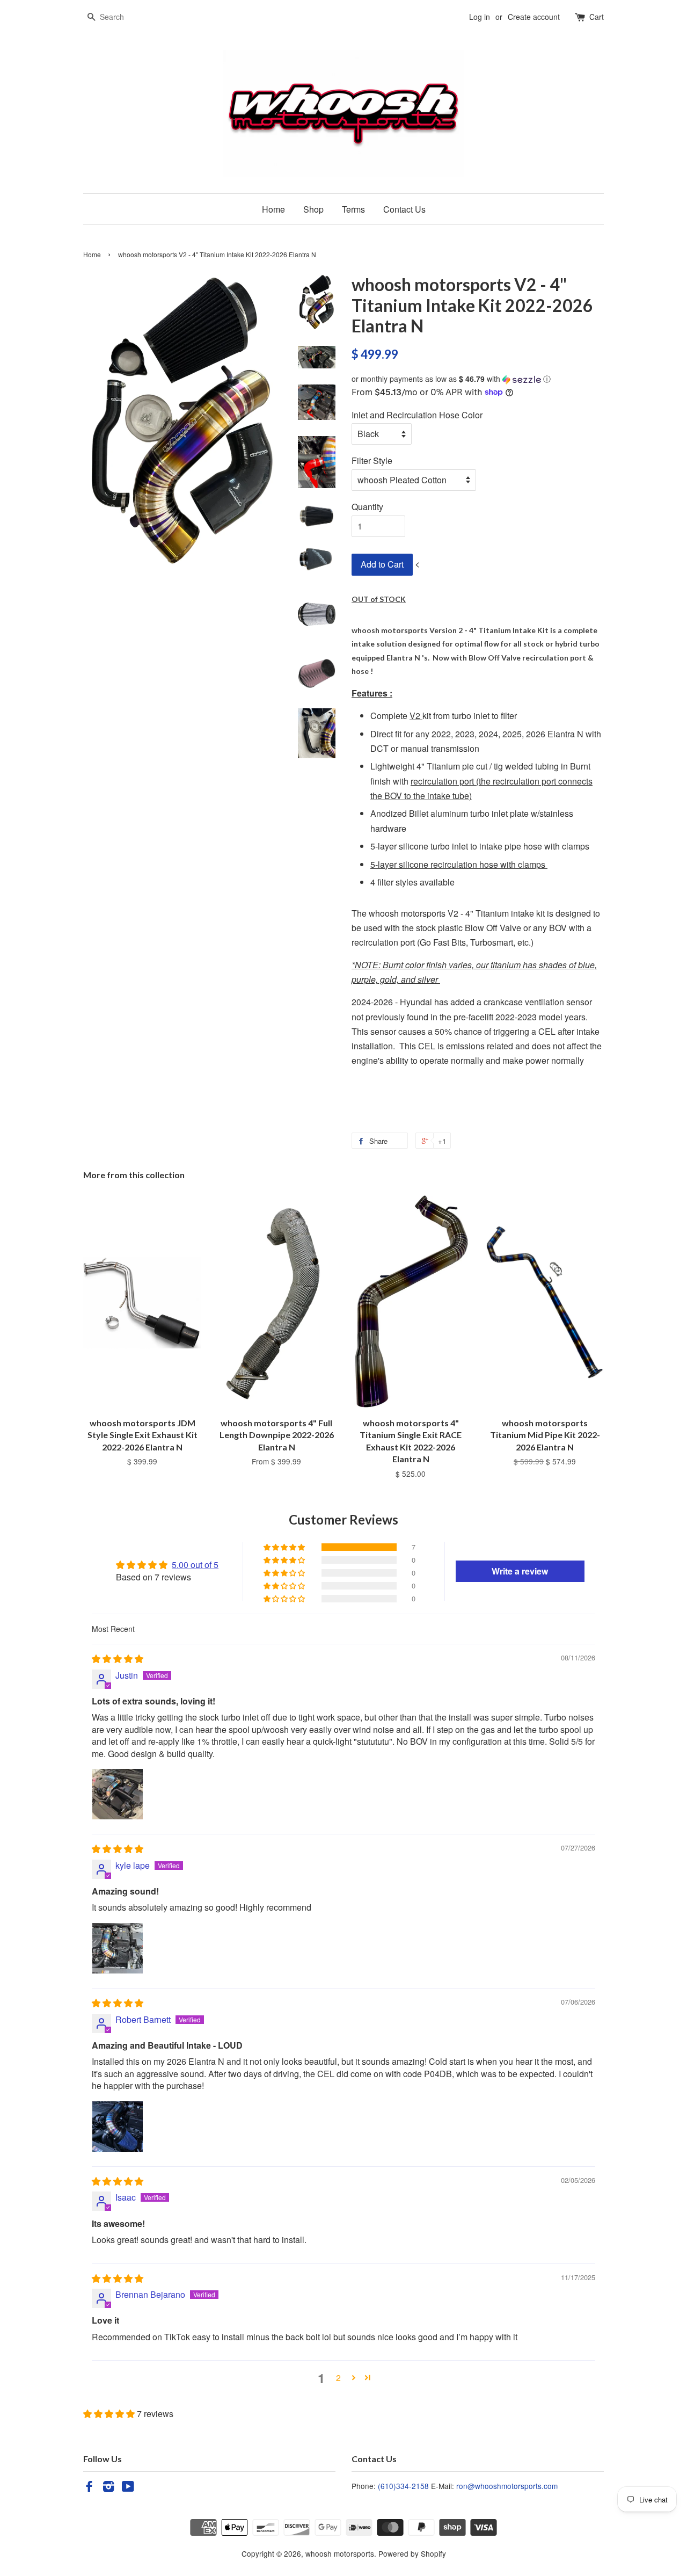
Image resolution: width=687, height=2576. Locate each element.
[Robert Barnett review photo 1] (118, 2127)
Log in (480, 17)
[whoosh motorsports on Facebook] (89, 2488)
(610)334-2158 (403, 2486)
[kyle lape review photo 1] (118, 1948)
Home (273, 209)
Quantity (367, 507)
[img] (118, 1659)
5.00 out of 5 (195, 1565)
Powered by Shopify (412, 2553)
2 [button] (338, 2378)
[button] (478, 379)
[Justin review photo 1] (118, 1794)
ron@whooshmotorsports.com (507, 2486)
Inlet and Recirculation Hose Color (417, 415)
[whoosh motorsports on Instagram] (108, 2488)
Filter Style (372, 460)
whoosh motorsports (340, 2553)
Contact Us (404, 209)
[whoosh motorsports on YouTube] (128, 2488)
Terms (353, 209)
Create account (534, 17)
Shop (313, 209)
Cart (597, 17)
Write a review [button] (520, 1571)
